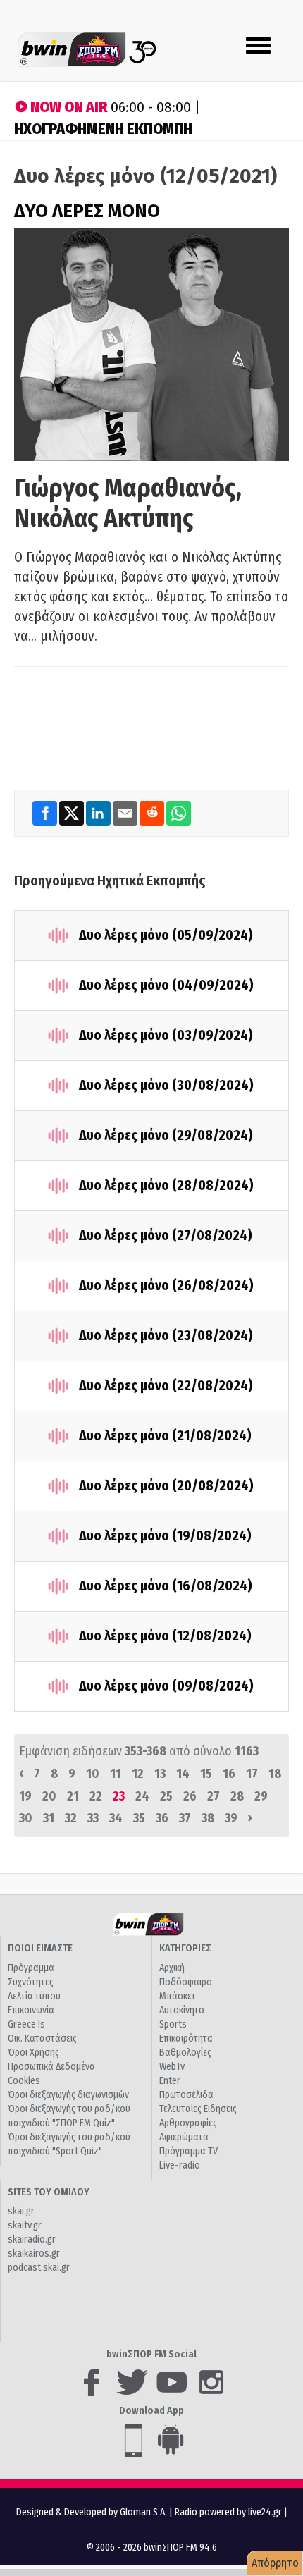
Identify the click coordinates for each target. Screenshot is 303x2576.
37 (185, 1818)
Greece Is (26, 2024)
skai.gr (21, 2211)
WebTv (172, 2067)
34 (116, 1818)
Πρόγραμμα (31, 1968)
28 (237, 1796)
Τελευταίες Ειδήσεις (198, 2109)
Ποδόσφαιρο (186, 1982)
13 (160, 1774)
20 (49, 1796)
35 (139, 1818)
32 (71, 1818)
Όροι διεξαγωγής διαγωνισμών (68, 2095)
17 (252, 1774)
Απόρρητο (275, 2563)
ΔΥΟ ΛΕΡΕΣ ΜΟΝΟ (87, 211)
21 (73, 1796)
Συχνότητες (31, 1982)
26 (190, 1796)
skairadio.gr (32, 2239)
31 (49, 1818)
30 (26, 1818)
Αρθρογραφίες (188, 2123)
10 (93, 1774)
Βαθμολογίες (185, 2053)
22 (96, 1796)
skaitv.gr (25, 2225)
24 (142, 1796)
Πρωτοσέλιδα (186, 2095)
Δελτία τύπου (34, 1996)
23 (119, 1796)
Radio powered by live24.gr (229, 2512)
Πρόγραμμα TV (188, 2151)
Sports (173, 2024)
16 (229, 1774)
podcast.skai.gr (39, 2268)
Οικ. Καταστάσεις (42, 2038)
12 (138, 1774)
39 (231, 1818)
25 (166, 1796)
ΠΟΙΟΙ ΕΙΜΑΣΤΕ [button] (40, 1948)
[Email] (126, 813)
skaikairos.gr (34, 2253)
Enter (170, 2081)
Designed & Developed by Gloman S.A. (92, 2512)
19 (25, 1796)
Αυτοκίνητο (182, 2010)
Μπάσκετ (178, 1996)
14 (183, 1774)
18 (275, 1774)
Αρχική (172, 1968)
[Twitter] (73, 813)
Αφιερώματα (184, 2137)
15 (206, 1774)
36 (162, 1818)
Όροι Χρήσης (33, 2053)
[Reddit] (153, 813)
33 (93, 1818)
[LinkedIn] (99, 813)
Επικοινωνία (31, 2010)
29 (261, 1796)
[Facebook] (46, 813)
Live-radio (180, 2165)
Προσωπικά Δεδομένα (51, 2067)
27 (214, 1796)
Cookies (24, 2081)
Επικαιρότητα (186, 2038)
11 (116, 1774)
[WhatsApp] (179, 813)
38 (208, 1818)
